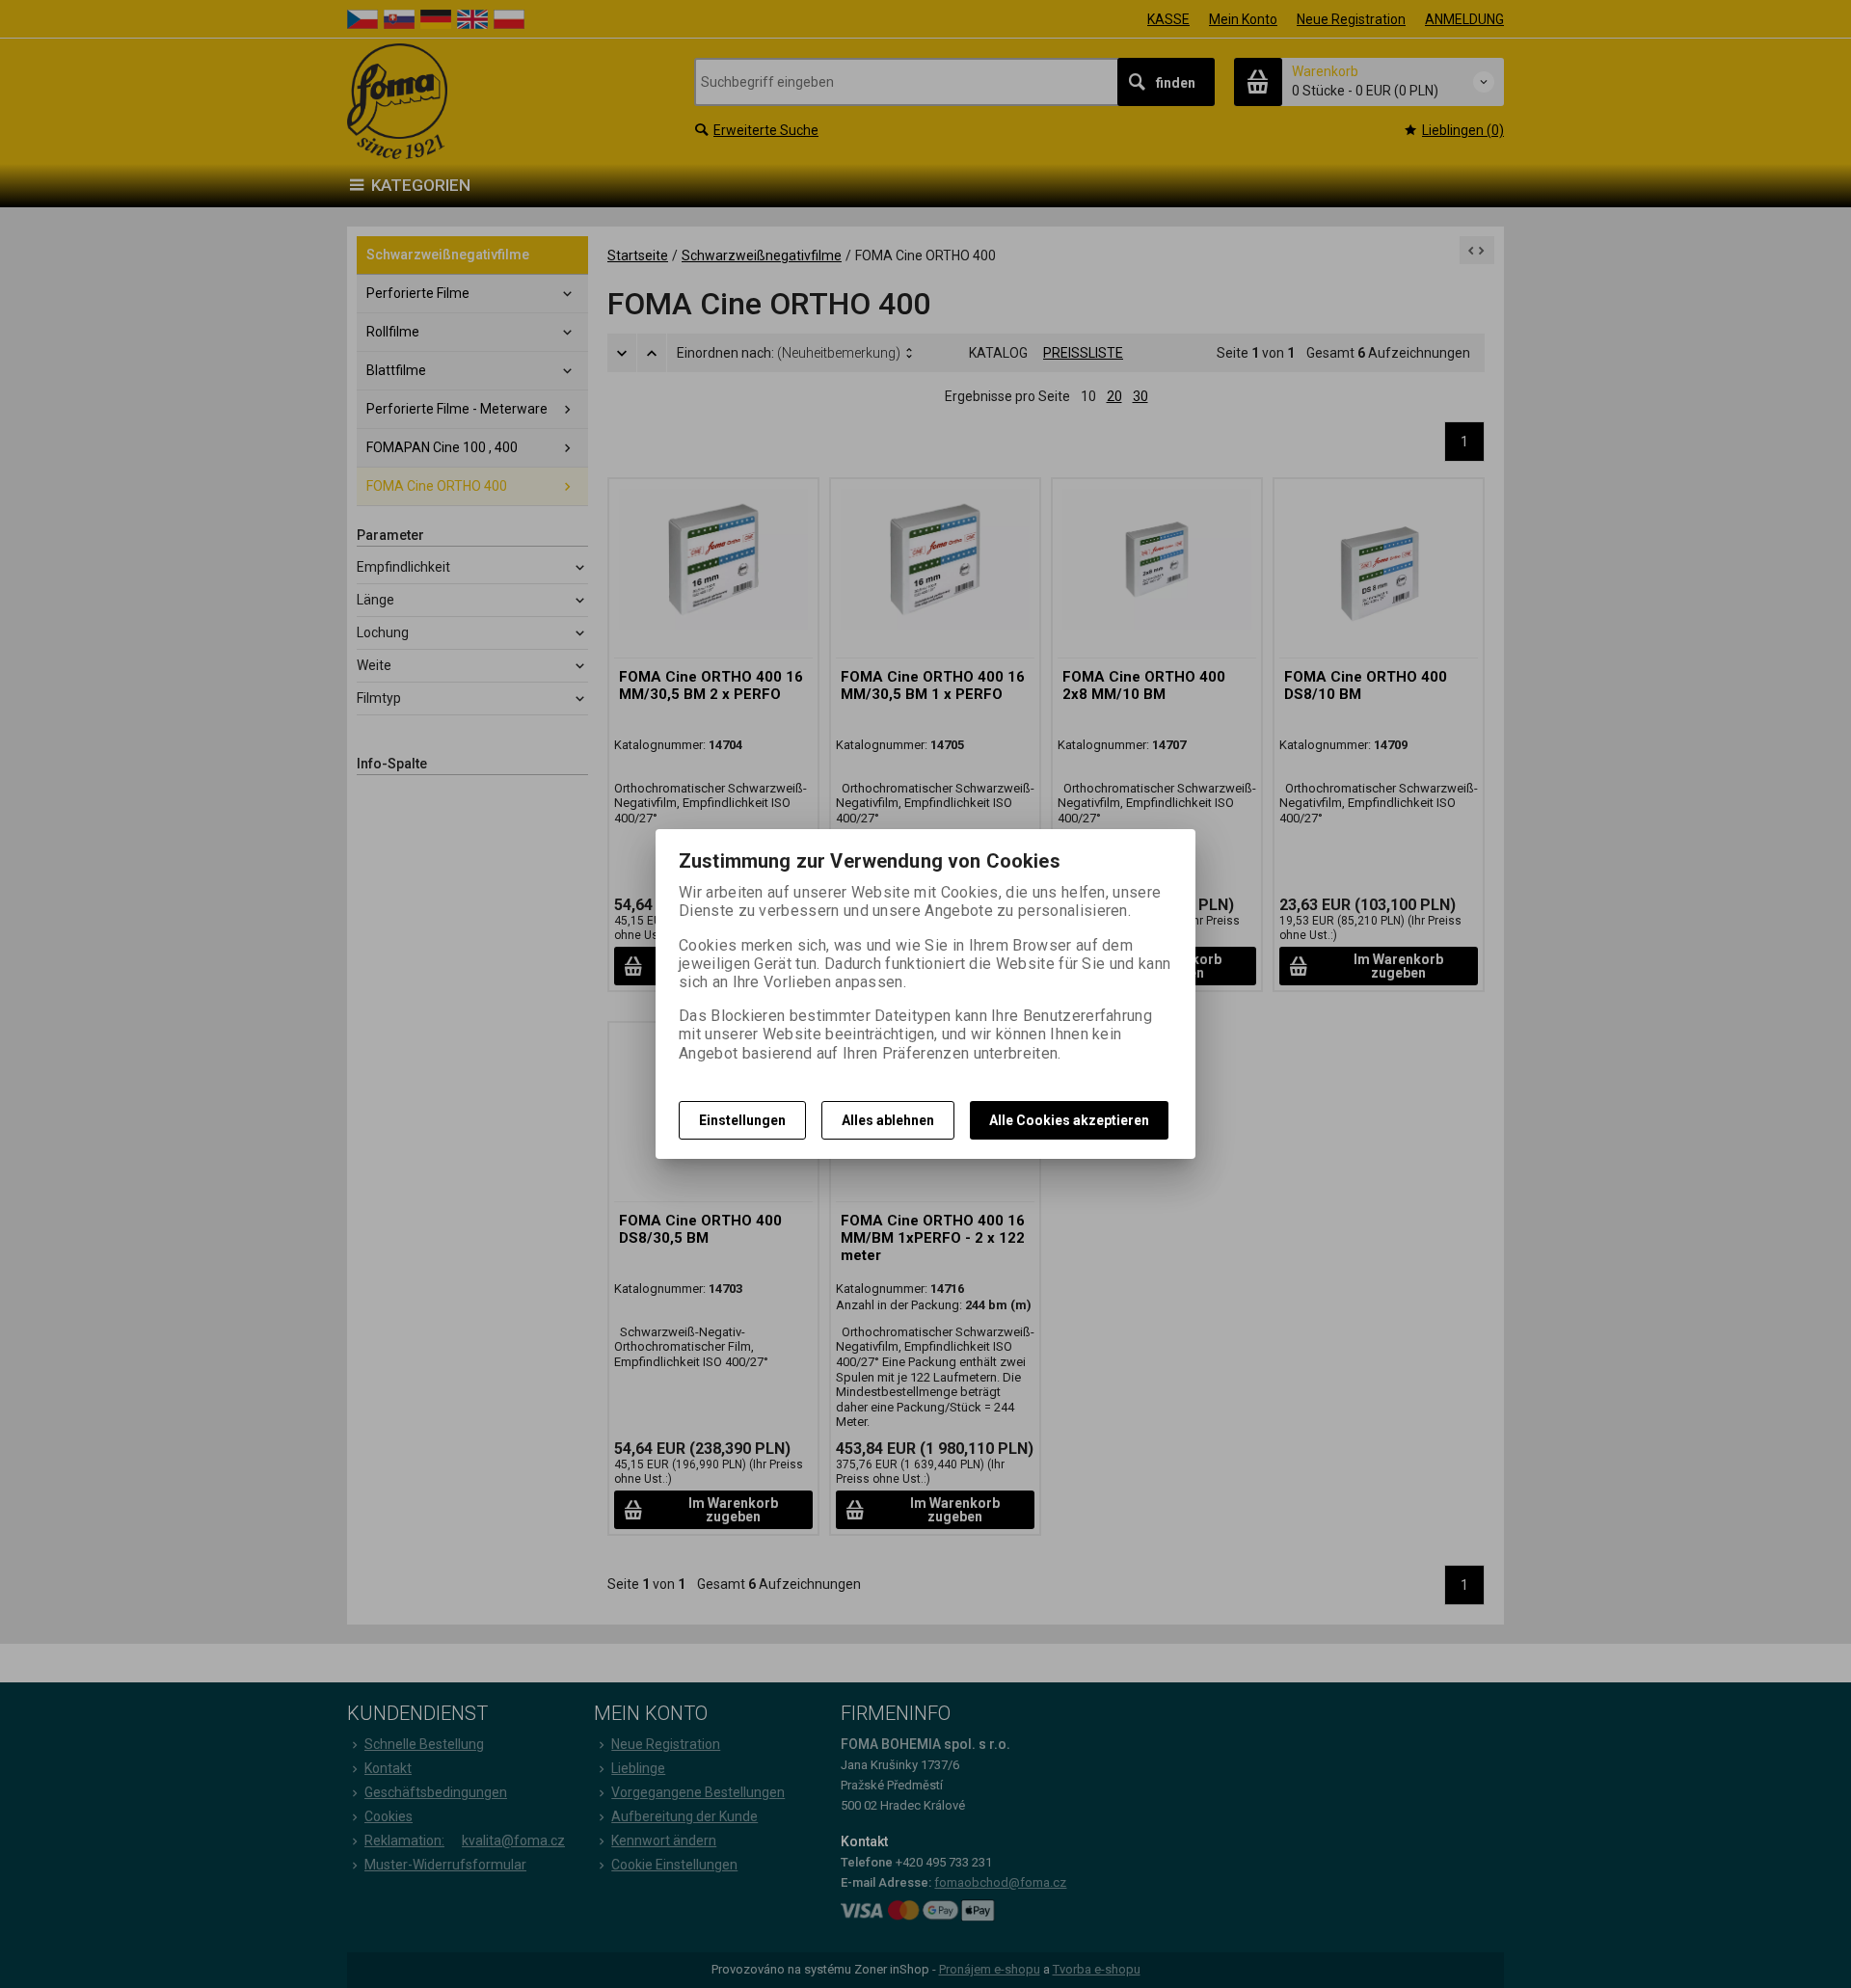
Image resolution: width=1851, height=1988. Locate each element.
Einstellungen (742, 1120)
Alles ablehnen (888, 1120)
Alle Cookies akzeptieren (1069, 1120)
